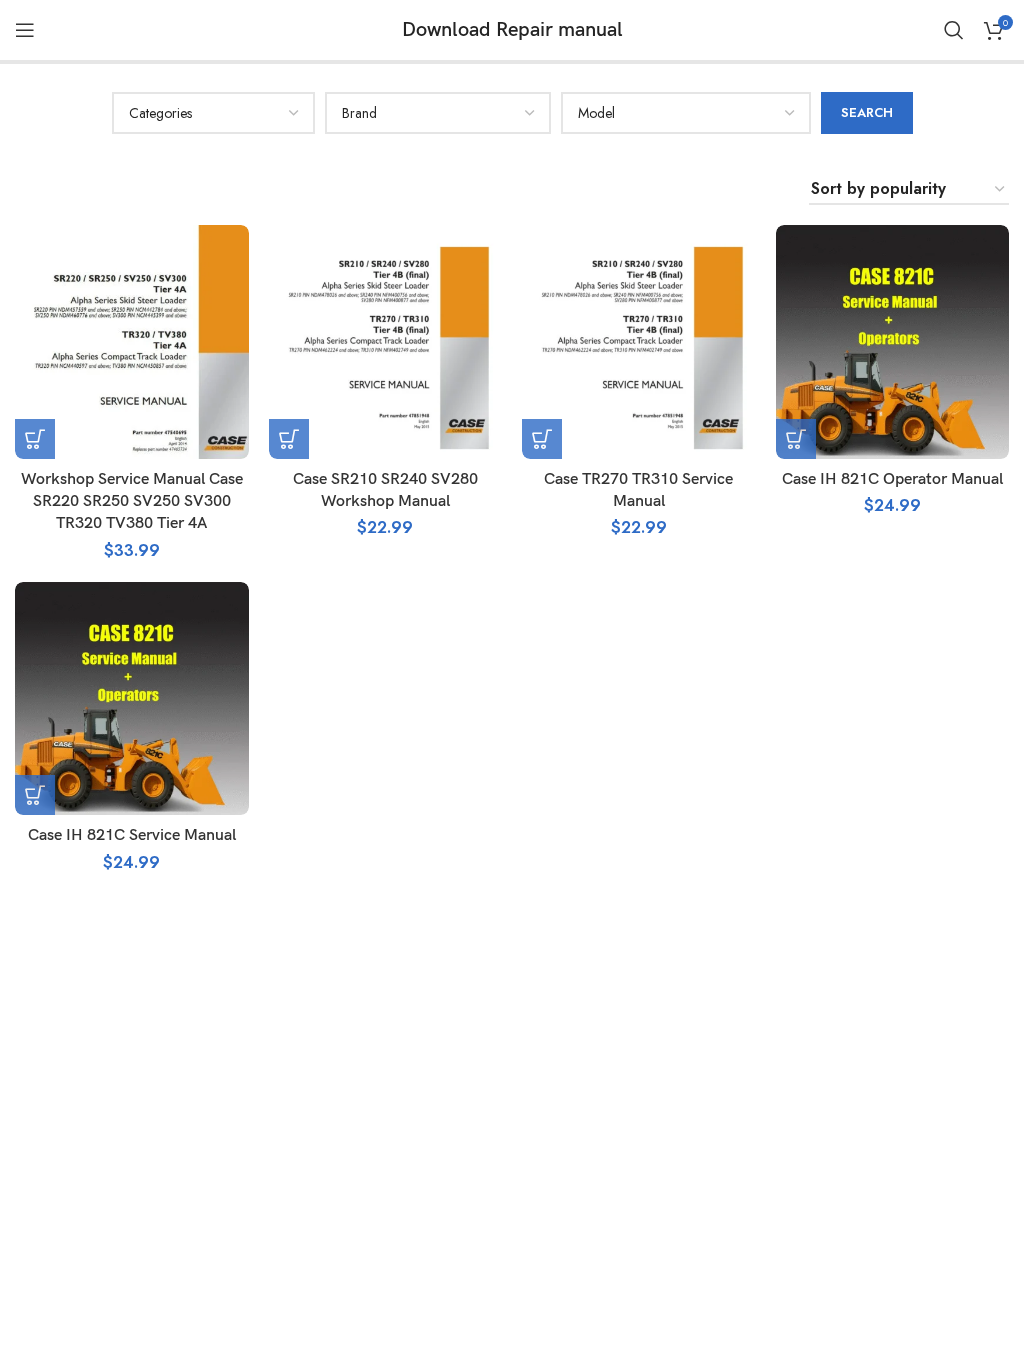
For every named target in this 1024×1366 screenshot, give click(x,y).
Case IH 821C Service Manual (132, 835)
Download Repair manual (512, 30)
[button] (35, 439)
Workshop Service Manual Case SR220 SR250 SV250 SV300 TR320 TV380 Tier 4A (132, 502)
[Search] (954, 30)
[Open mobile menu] (25, 30)
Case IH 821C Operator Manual (892, 479)
